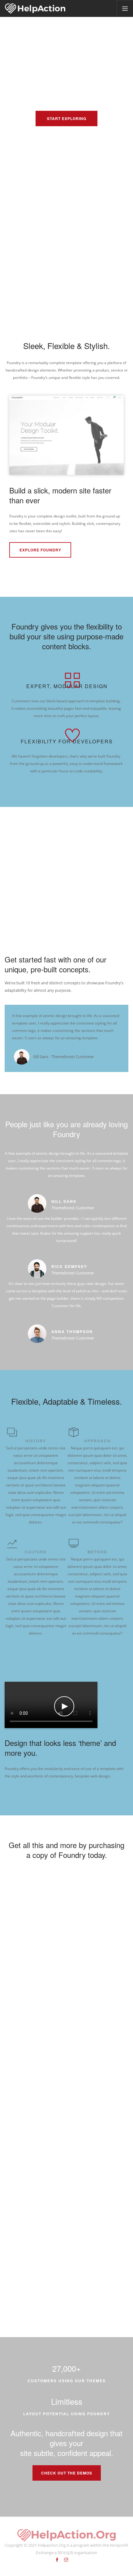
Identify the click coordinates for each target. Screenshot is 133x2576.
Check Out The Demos (67, 2473)
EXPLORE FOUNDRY (40, 550)
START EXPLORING (67, 118)
